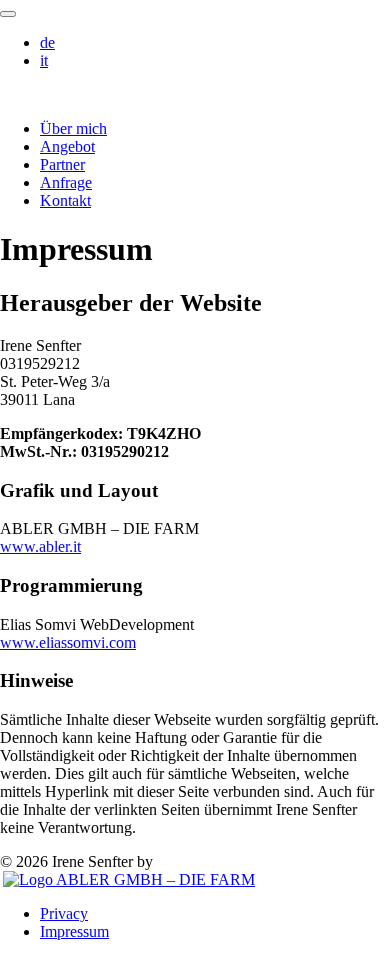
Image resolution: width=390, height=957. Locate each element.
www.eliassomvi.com (68, 642)
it (44, 60)
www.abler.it (40, 546)
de (47, 42)
